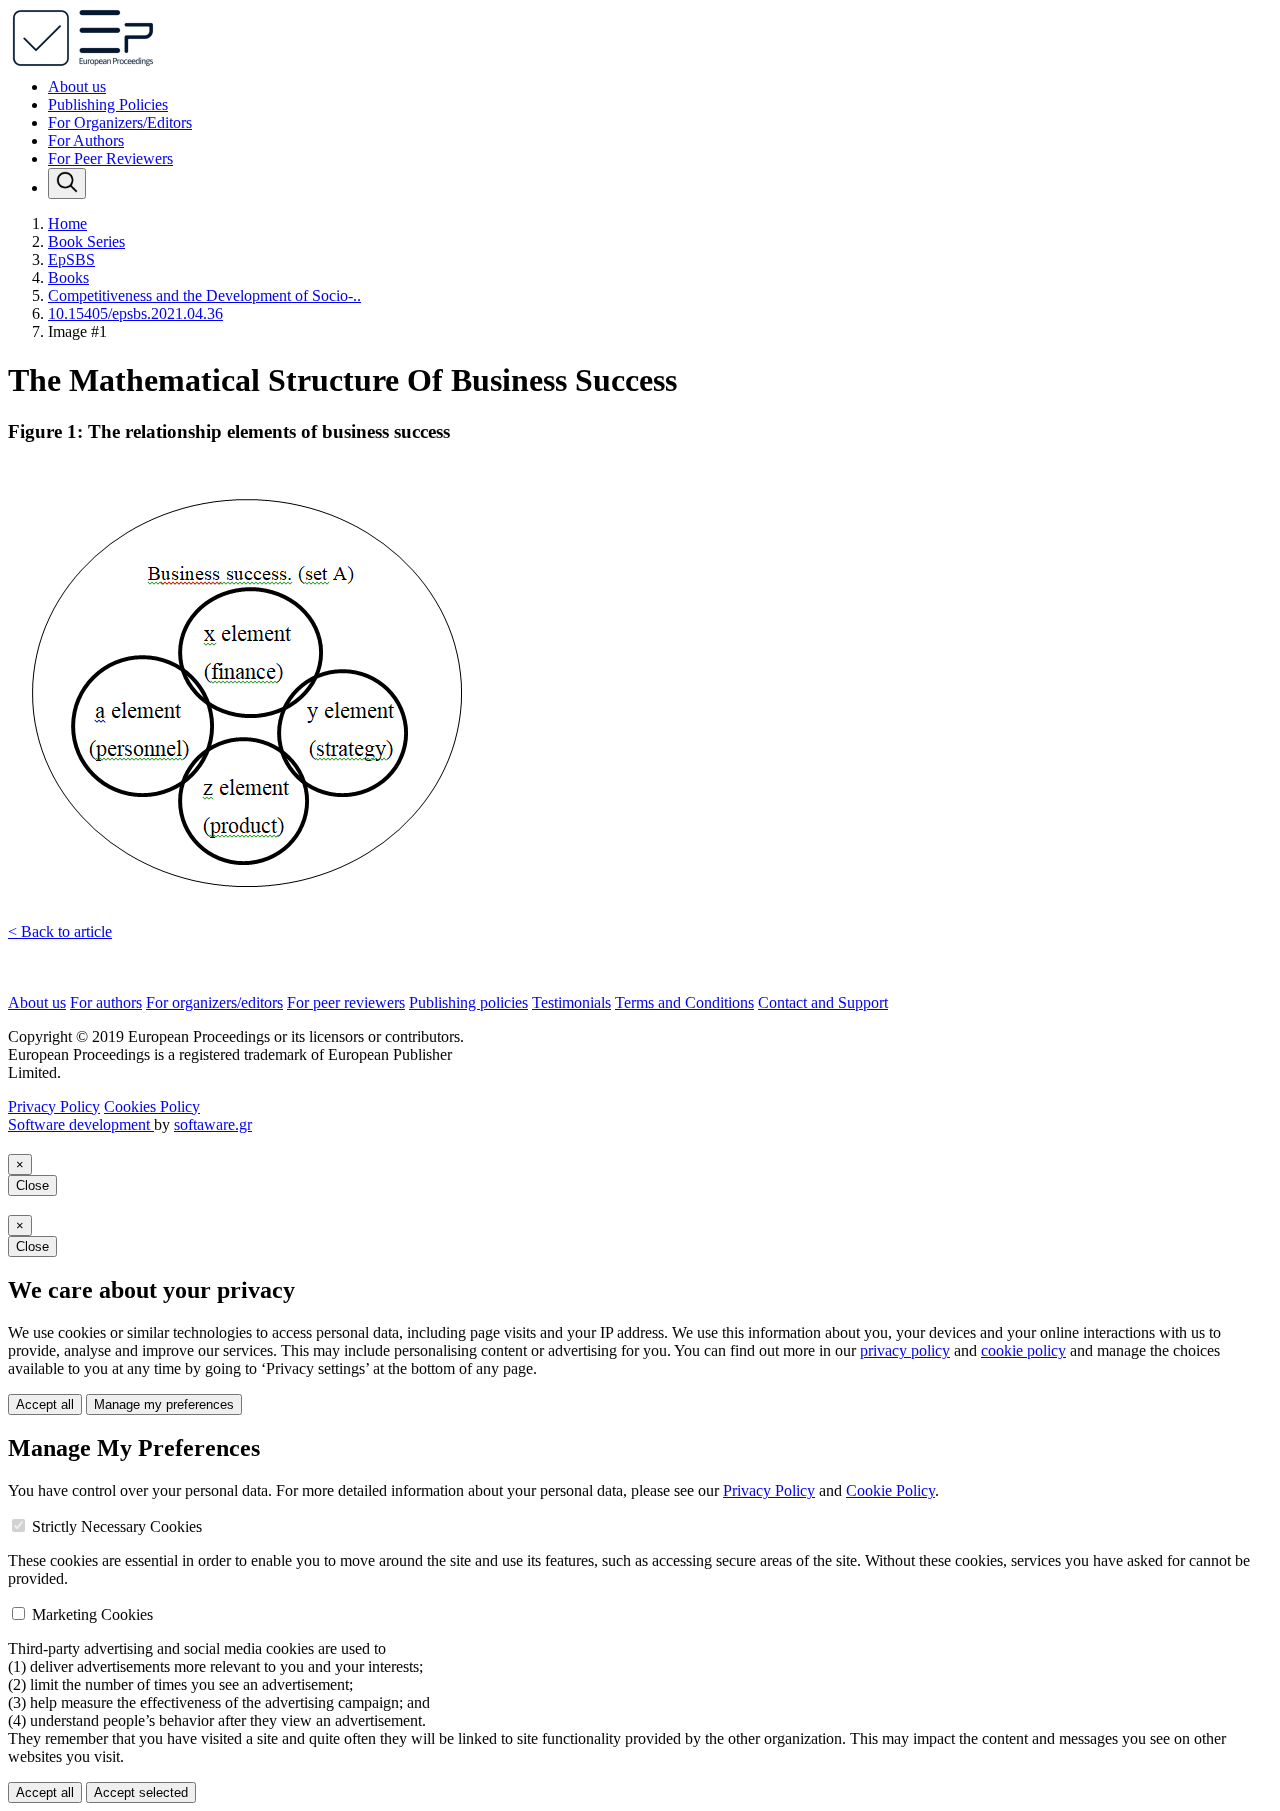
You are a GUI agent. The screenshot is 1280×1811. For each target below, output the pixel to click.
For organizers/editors (214, 1002)
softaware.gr (213, 1124)
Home (67, 223)
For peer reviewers (346, 1002)
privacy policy (905, 1350)
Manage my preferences (164, 1404)
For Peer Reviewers (110, 158)
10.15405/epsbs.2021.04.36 (135, 313)
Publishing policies (468, 1002)
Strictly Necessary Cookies (117, 1526)
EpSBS (71, 259)
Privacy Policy (54, 1106)
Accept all (45, 1404)
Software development (81, 1124)
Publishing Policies (108, 104)
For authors (106, 1002)
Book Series (86, 241)
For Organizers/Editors (120, 122)
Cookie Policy (890, 1490)
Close (32, 1185)
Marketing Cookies (92, 1614)
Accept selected (141, 1792)
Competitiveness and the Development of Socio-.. (204, 295)
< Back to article (60, 931)
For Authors (86, 140)
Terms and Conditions (684, 1002)
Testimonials (571, 1002)
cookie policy (1023, 1350)
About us (77, 86)
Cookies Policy (152, 1106)
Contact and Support (823, 1002)
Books (68, 277)
